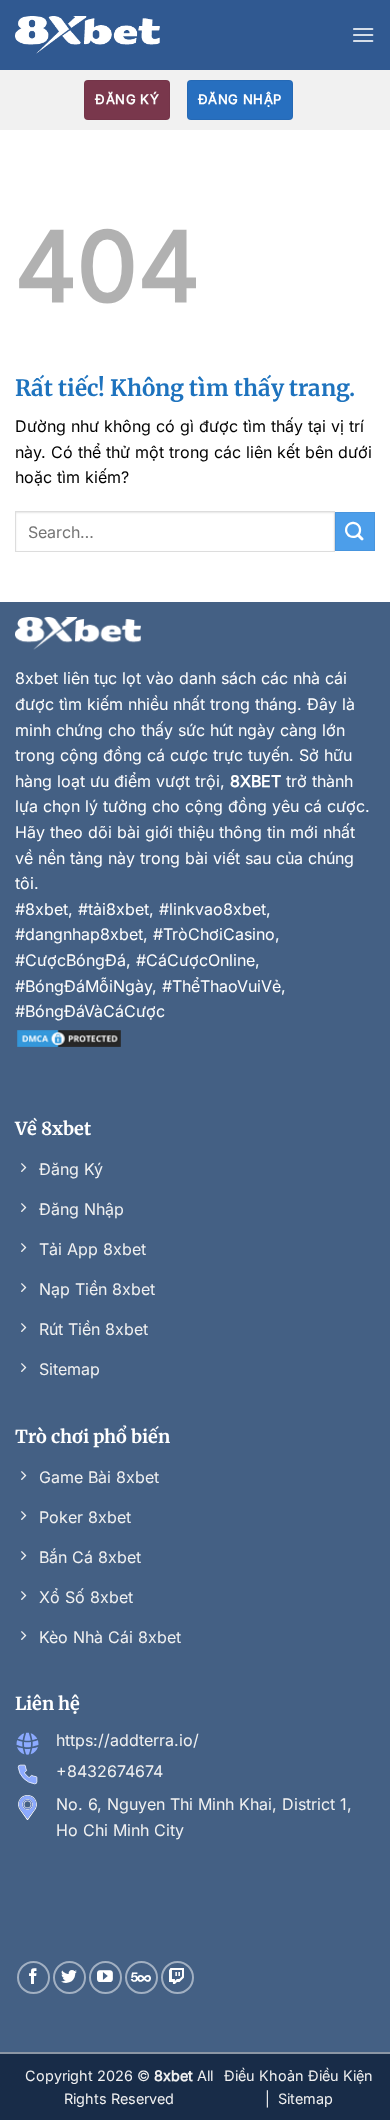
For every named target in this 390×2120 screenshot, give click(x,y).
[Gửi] (355, 531)
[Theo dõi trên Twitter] (69, 1977)
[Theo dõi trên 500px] (141, 1977)
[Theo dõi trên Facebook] (33, 1977)
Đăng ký (127, 99)
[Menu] (363, 34)
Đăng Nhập (240, 99)
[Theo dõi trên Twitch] (177, 1977)
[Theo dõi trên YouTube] (105, 1977)
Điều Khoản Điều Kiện (298, 2075)
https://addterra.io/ (127, 1740)
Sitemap (305, 2098)
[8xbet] (87, 35)
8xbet (36, 678)
